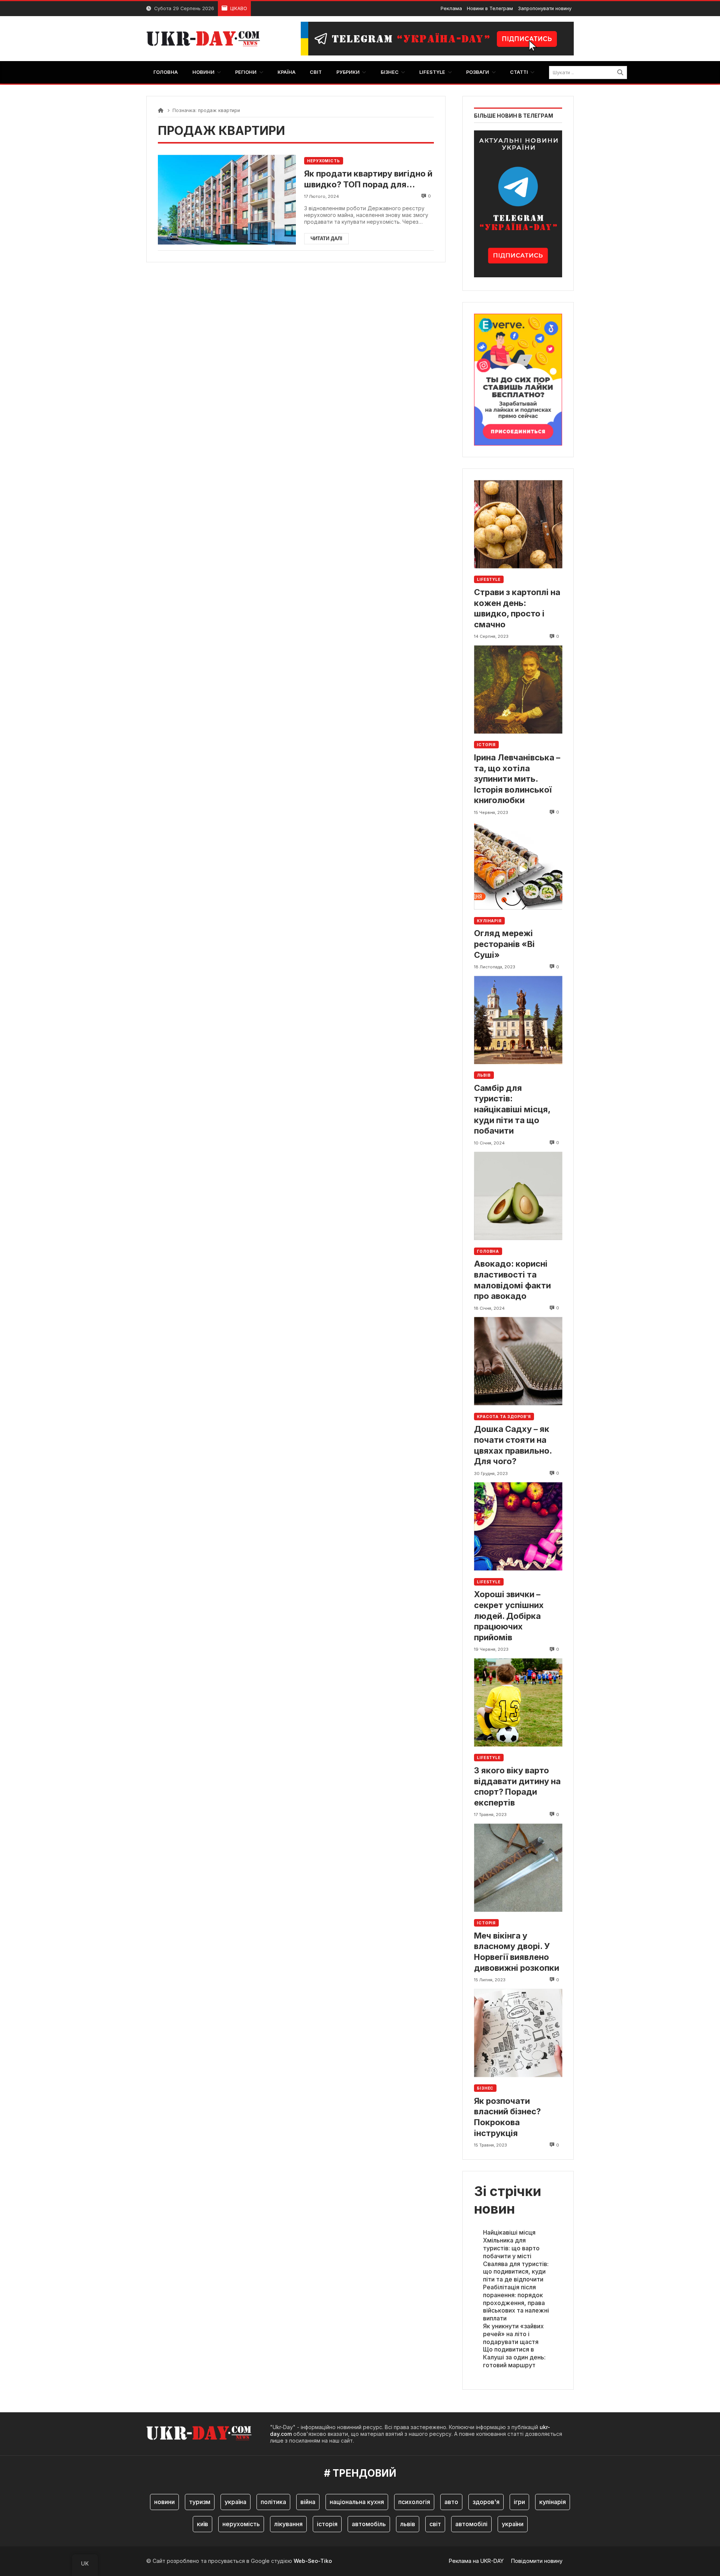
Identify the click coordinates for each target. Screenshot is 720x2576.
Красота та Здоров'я (504, 1417)
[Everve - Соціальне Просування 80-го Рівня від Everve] (518, 377)
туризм (200, 2502)
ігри (519, 2502)
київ (202, 2524)
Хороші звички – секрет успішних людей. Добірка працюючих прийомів (509, 1616)
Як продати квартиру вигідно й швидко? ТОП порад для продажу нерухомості (368, 179)
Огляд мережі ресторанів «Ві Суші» (504, 944)
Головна (488, 1251)
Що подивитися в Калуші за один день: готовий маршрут (514, 2357)
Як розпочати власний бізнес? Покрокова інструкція (507, 2117)
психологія (414, 2502)
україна (235, 2502)
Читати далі (326, 239)
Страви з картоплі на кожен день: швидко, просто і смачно (517, 608)
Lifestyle (489, 579)
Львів (484, 1075)
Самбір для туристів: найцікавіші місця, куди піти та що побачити (512, 1109)
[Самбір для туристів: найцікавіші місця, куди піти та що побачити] (518, 1020)
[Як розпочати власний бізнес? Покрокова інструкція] (518, 2033)
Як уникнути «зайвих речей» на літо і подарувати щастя (513, 2334)
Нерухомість (324, 161)
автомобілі (471, 2524)
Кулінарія (489, 921)
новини (164, 2502)
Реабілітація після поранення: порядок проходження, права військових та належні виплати (516, 2303)
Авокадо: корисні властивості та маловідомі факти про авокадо (512, 1280)
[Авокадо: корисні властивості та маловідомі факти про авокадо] (518, 1196)
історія (327, 2524)
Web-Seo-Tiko (313, 2561)
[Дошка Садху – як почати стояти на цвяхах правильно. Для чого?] (518, 1361)
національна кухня (357, 2502)
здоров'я (486, 2502)
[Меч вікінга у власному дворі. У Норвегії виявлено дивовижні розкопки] (518, 1868)
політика (273, 2502)
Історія (486, 745)
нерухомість (241, 2524)
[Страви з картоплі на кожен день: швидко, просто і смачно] (518, 524)
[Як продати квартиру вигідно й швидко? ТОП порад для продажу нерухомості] (227, 200)
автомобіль (369, 2524)
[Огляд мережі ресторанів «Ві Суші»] (518, 865)
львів (408, 2524)
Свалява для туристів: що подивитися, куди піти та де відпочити (516, 2272)
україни (513, 2524)
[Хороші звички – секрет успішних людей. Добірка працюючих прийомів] (518, 1527)
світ (435, 2524)
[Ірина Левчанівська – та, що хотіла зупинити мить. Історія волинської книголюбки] (518, 689)
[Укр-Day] (207, 39)
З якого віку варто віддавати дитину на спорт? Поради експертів (517, 1786)
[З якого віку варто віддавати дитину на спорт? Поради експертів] (518, 1702)
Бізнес (485, 2088)
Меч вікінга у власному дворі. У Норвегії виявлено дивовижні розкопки (517, 1952)
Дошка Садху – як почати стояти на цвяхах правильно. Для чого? (513, 1445)
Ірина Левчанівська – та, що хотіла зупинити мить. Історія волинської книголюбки (517, 779)
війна (308, 2502)
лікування (288, 2524)
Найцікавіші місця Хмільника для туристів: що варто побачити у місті (511, 2244)
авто (451, 2502)
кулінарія (553, 2502)
